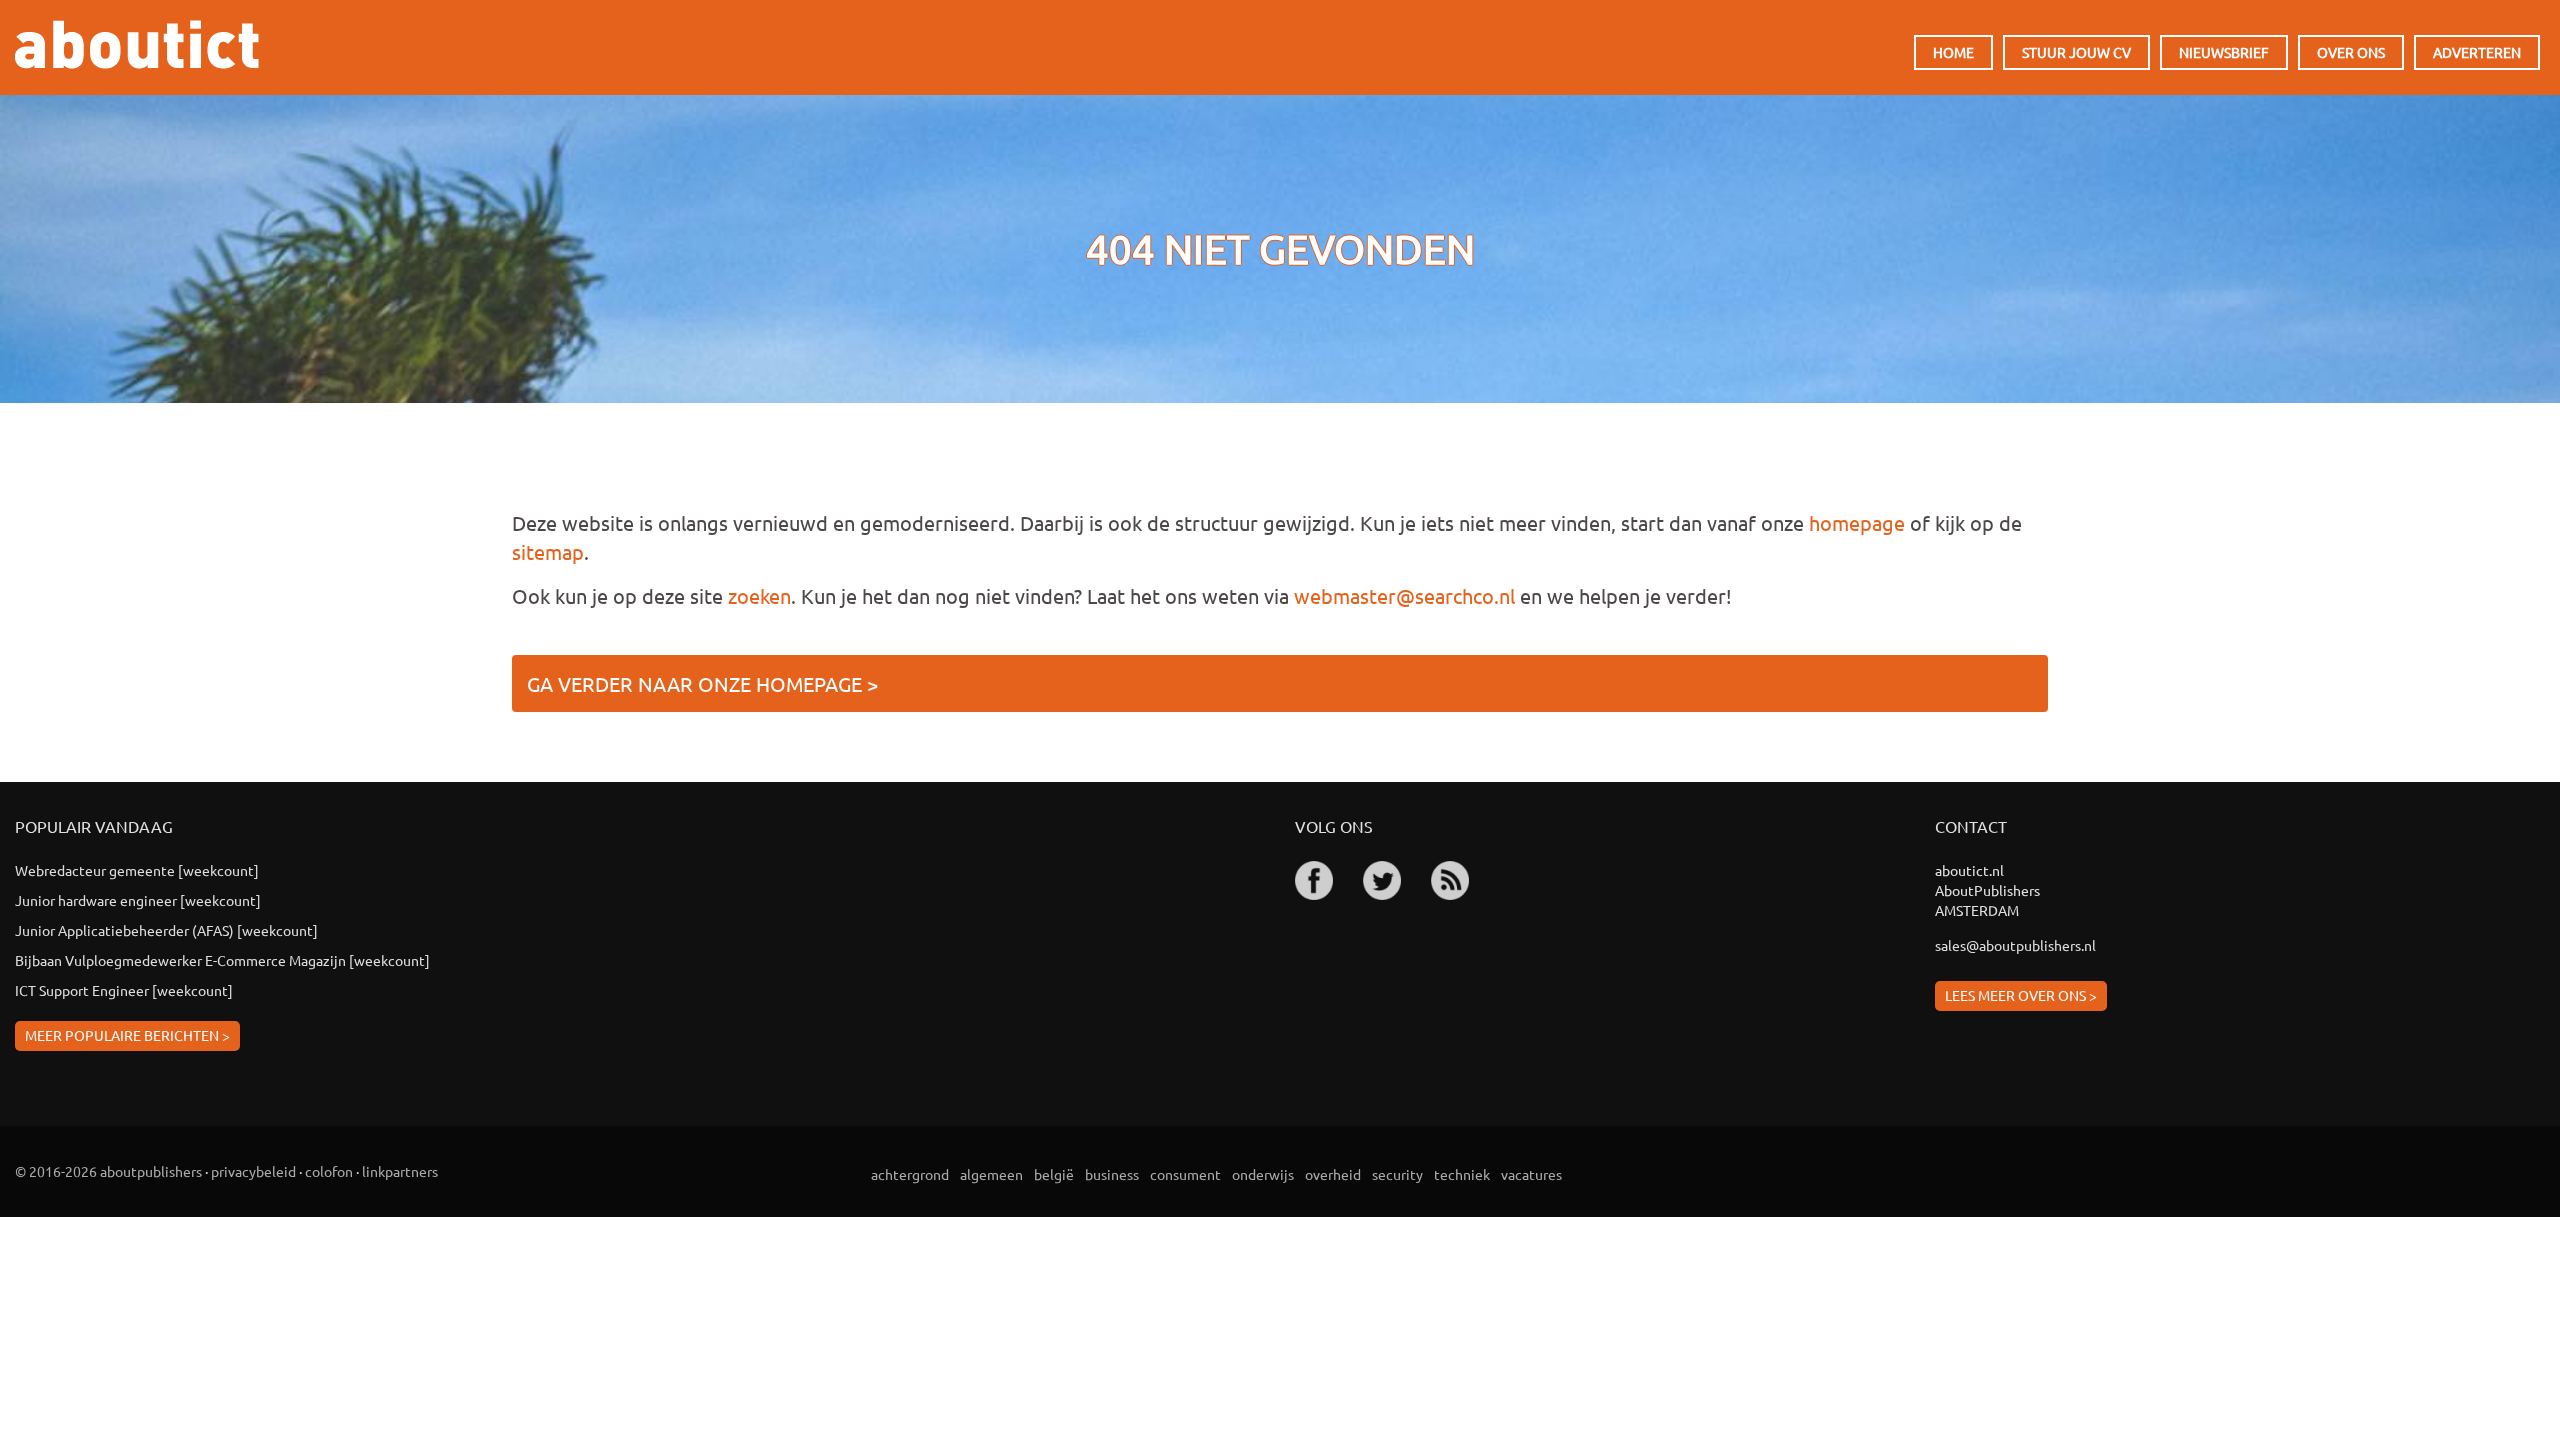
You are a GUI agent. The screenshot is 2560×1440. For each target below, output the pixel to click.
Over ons (2351, 52)
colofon (329, 1171)
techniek (1462, 1174)
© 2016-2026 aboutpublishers (108, 1171)
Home (1953, 52)
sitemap (548, 551)
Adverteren (2477, 52)
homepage (1857, 522)
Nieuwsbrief (2224, 52)
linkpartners (400, 1171)
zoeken (759, 595)
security (1397, 1174)
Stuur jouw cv (2076, 52)
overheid (1333, 1174)
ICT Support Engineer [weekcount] (124, 990)
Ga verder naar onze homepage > (702, 683)
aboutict (137, 44)
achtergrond (910, 1174)
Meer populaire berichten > (127, 1035)
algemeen (991, 1174)
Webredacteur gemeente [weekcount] (137, 870)
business (1112, 1174)
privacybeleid (253, 1171)
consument (1185, 1174)
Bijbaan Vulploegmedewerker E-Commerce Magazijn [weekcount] (222, 960)
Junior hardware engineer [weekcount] (138, 900)
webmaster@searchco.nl (1404, 595)
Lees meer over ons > (2021, 995)
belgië (1054, 1174)
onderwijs (1263, 1174)
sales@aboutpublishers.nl (2015, 945)
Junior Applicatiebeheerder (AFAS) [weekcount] (166, 930)
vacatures (1531, 1174)
